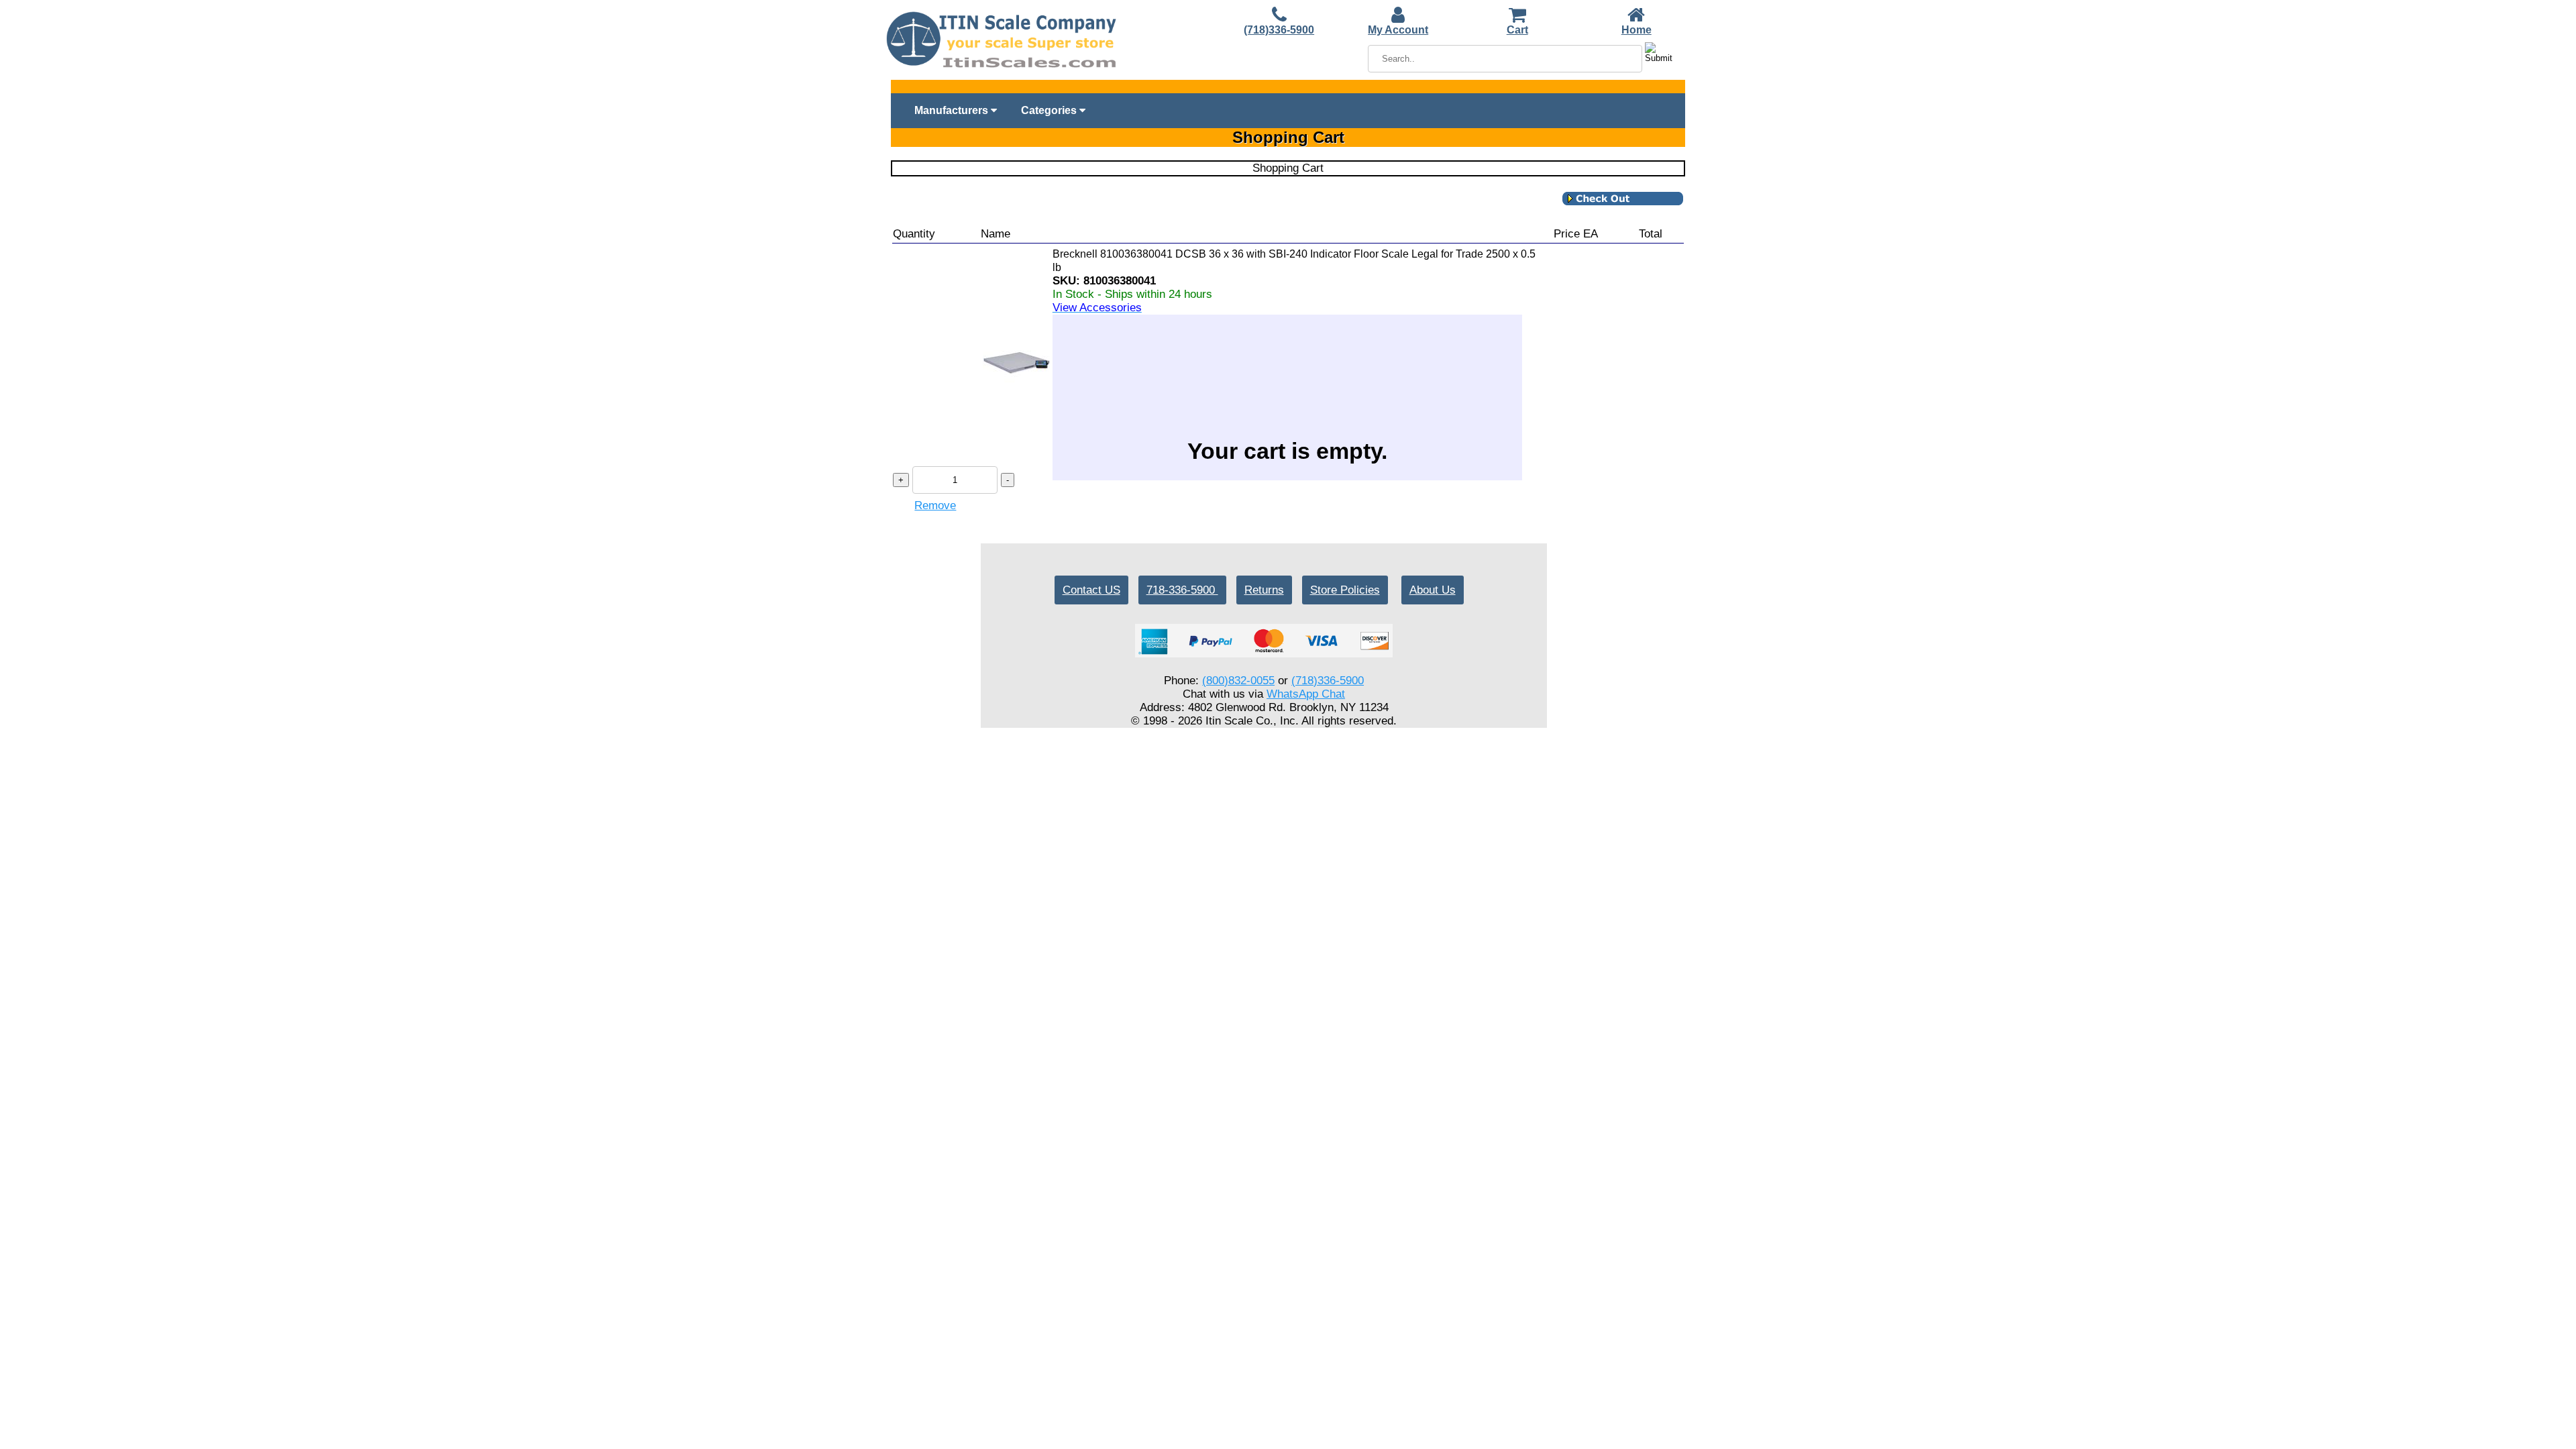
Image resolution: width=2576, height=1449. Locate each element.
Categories (1050, 110)
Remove (935, 505)
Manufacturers (953, 110)
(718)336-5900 (1279, 30)
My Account (1398, 30)
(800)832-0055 (1238, 681)
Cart (1517, 30)
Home (1636, 30)
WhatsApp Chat (1306, 694)
